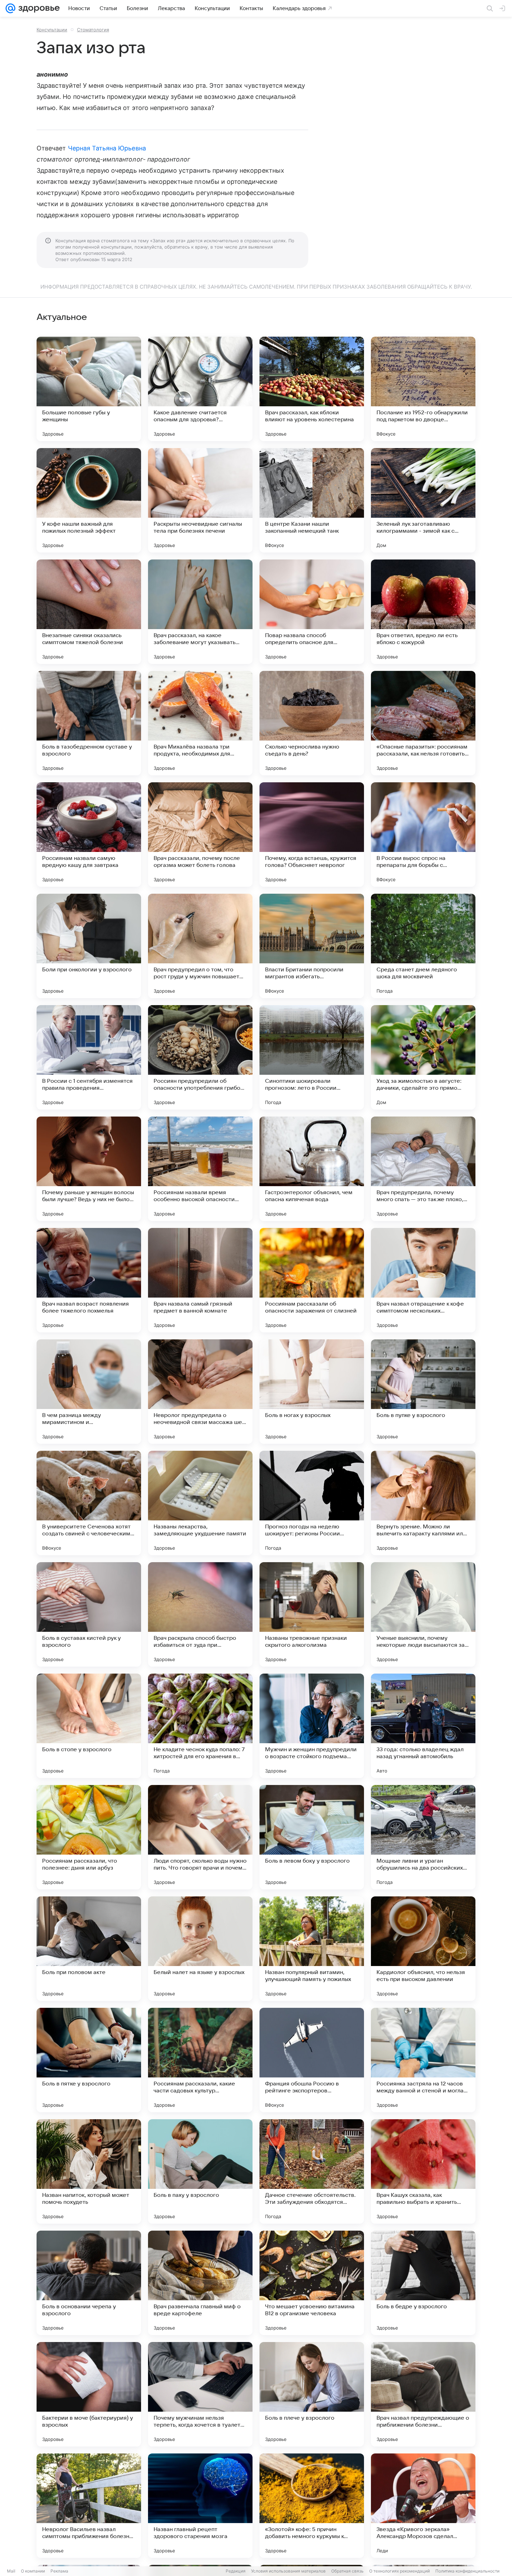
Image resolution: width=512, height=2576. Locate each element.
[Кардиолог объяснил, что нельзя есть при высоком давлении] (423, 1949)
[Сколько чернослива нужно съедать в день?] (312, 723)
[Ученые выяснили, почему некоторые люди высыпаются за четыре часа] (423, 1614)
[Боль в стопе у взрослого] (89, 1726)
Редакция (236, 2571)
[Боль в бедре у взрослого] (423, 2283)
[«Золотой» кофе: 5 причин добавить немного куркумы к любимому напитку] (312, 2506)
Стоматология (93, 30)
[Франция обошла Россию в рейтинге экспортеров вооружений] (312, 2060)
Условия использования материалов (288, 2571)
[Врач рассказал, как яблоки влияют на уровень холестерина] (312, 389)
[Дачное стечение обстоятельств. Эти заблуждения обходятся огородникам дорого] (312, 2171)
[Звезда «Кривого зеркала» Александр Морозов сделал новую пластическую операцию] (423, 2506)
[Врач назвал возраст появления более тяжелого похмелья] (89, 1280)
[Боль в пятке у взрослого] (89, 2060)
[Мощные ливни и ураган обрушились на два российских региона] (423, 1837)
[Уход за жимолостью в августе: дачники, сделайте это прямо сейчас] (423, 1057)
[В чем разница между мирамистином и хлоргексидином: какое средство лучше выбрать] (89, 1392)
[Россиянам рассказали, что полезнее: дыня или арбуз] (89, 1837)
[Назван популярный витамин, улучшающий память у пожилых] (312, 1949)
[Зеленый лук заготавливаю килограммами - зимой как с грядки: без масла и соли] (423, 500)
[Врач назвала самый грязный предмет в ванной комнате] (200, 1280)
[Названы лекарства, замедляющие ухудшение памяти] (200, 1503)
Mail (11, 2571)
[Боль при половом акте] (89, 1949)
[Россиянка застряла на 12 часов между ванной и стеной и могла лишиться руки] (423, 2060)
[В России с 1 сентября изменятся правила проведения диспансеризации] (89, 1057)
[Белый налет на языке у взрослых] (200, 1949)
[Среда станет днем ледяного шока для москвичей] (423, 946)
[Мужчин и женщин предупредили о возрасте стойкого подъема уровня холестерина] (312, 1726)
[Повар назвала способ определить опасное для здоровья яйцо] (312, 612)
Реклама (59, 2571)
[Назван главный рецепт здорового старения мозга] (200, 2506)
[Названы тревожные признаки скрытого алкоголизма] (312, 1614)
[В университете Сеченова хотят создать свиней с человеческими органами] (89, 1503)
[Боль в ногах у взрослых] (312, 1392)
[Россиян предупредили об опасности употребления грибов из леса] (200, 1057)
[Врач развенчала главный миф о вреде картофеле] (200, 2283)
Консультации (52, 30)
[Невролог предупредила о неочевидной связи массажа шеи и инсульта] (200, 1392)
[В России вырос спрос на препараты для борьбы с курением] (423, 835)
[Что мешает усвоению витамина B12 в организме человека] (312, 2283)
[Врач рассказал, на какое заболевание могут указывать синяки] (200, 612)
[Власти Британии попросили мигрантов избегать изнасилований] (312, 946)
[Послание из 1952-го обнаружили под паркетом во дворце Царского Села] (423, 389)
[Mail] (10, 8)
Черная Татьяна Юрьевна (107, 148)
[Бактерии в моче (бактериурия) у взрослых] (89, 2394)
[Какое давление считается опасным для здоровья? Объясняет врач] (200, 389)
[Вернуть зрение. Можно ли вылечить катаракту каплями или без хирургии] (423, 1503)
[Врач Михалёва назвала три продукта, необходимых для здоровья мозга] (200, 723)
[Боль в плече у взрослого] (312, 2394)
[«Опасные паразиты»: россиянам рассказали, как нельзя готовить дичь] (423, 723)
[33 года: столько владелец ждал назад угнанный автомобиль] (423, 1726)
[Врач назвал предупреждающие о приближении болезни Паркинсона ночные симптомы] (423, 2394)
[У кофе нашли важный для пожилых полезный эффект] (89, 500)
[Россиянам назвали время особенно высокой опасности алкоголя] (200, 1169)
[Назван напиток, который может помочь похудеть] (89, 2171)
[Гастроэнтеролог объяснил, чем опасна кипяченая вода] (312, 1169)
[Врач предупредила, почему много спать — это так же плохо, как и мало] (423, 1169)
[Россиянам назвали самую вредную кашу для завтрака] (89, 835)
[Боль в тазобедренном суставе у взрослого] (89, 723)
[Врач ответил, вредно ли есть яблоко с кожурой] (423, 612)
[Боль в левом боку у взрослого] (312, 1837)
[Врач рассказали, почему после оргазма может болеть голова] (200, 835)
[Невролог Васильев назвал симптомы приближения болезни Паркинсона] (89, 2506)
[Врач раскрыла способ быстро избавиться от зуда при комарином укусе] (200, 1614)
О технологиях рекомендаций (399, 2571)
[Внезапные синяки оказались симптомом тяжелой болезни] (89, 612)
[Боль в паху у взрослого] (200, 2171)
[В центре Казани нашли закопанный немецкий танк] (312, 500)
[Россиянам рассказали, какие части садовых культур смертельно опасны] (200, 2060)
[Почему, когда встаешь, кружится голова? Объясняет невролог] (312, 835)
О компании (33, 2571)
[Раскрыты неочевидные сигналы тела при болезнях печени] (200, 500)
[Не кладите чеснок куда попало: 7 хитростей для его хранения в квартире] (200, 1726)
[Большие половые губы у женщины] (89, 389)
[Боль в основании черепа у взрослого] (89, 2283)
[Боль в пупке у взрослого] (423, 1392)
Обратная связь (347, 2571)
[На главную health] (38, 8)
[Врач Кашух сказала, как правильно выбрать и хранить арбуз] (423, 2171)
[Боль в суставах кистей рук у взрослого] (89, 1614)
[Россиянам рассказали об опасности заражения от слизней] (312, 1280)
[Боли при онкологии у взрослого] (89, 946)
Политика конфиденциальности (467, 2571)
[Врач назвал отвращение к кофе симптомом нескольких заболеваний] (423, 1280)
